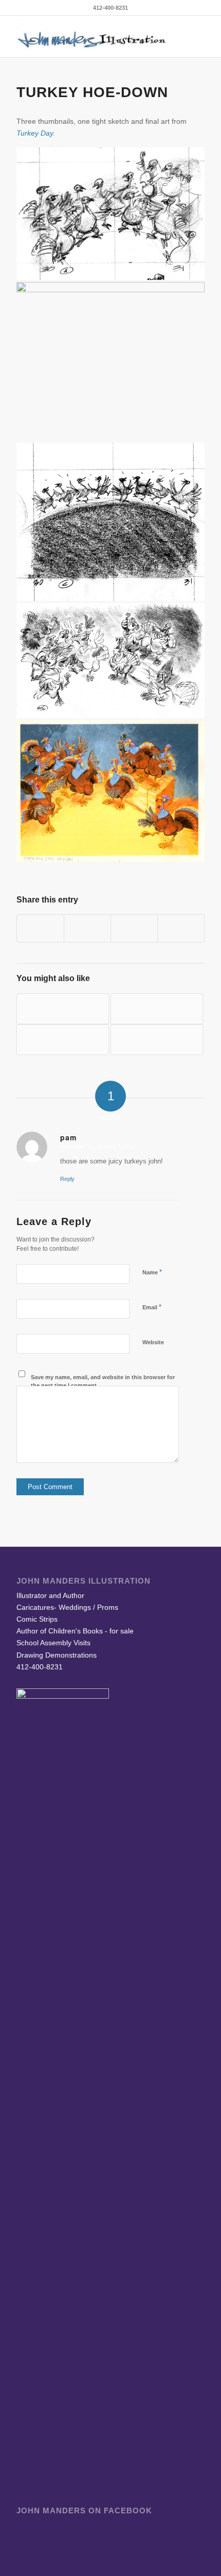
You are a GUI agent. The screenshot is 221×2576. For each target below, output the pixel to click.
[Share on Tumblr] (134, 928)
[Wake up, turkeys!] (63, 1009)
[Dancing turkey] (157, 1009)
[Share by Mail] (181, 928)
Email (152, 1307)
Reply (67, 1179)
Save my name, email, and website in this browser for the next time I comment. (103, 1381)
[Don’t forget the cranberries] (157, 1040)
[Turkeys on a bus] (63, 1040)
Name (152, 1272)
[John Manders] (91, 36)
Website (153, 1342)
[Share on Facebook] (40, 928)
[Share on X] (87, 928)
